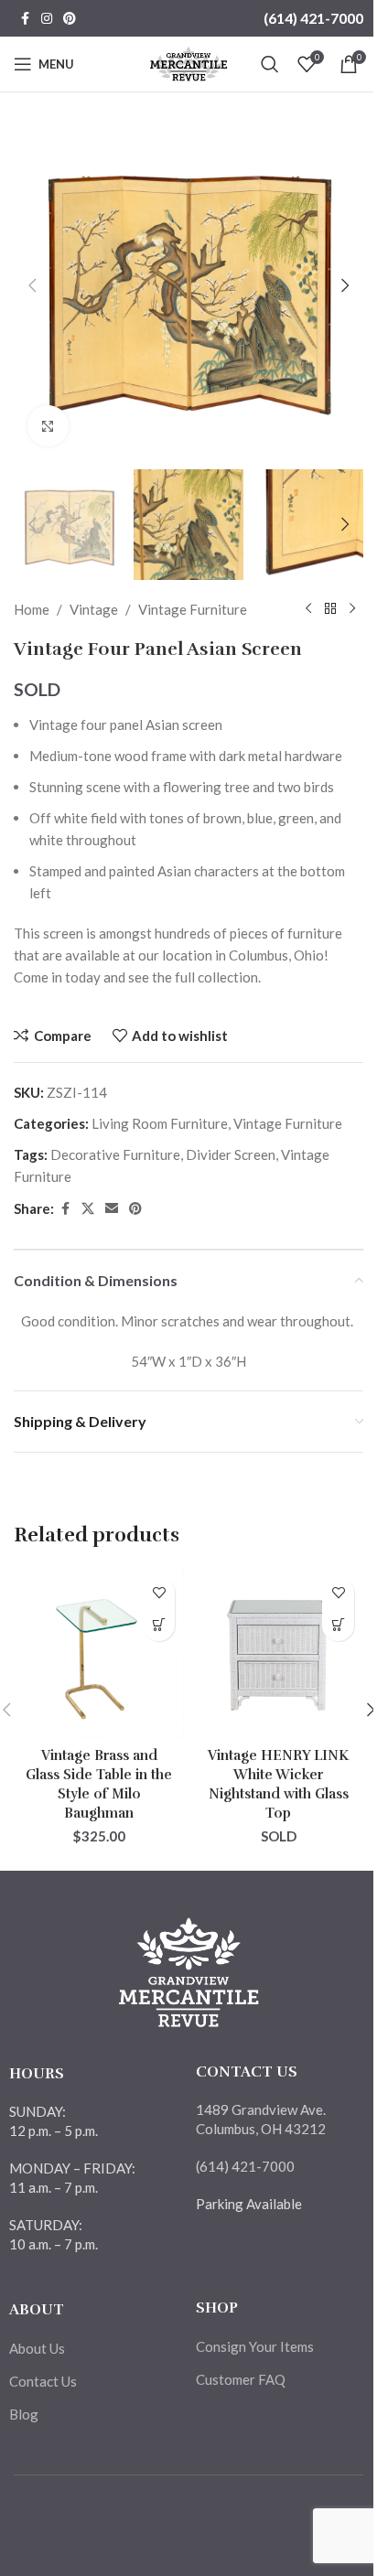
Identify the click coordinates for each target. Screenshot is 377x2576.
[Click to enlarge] (48, 426)
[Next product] (352, 609)
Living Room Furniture (160, 1123)
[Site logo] (189, 62)
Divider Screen (231, 1154)
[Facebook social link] (25, 19)
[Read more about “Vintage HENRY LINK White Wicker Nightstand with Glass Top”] (338, 1625)
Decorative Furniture (115, 1154)
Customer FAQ (241, 2379)
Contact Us (43, 2381)
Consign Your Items (255, 2346)
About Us (37, 2348)
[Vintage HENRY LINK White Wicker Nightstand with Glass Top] (278, 1653)
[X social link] (88, 1209)
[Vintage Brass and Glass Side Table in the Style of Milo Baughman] (99, 1653)
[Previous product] (308, 609)
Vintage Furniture (193, 609)
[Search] (270, 64)
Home (32, 609)
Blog (24, 2414)
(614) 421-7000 (313, 18)
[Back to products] (330, 609)
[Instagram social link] (47, 19)
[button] (32, 285)
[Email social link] (112, 1209)
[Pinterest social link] (70, 19)
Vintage (94, 609)
